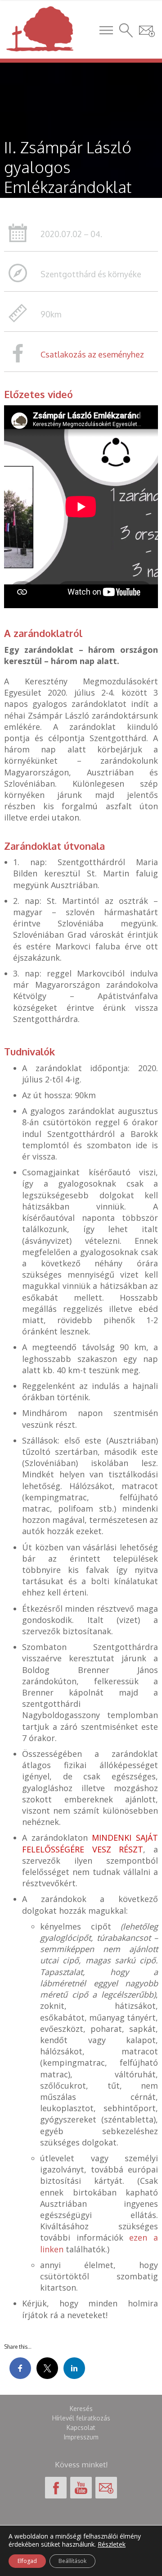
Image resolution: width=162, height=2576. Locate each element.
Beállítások (72, 2561)
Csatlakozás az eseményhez (92, 354)
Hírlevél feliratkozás (81, 2418)
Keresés (81, 2409)
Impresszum (81, 2437)
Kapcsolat (81, 2427)
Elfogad (27, 2561)
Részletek (112, 2544)
